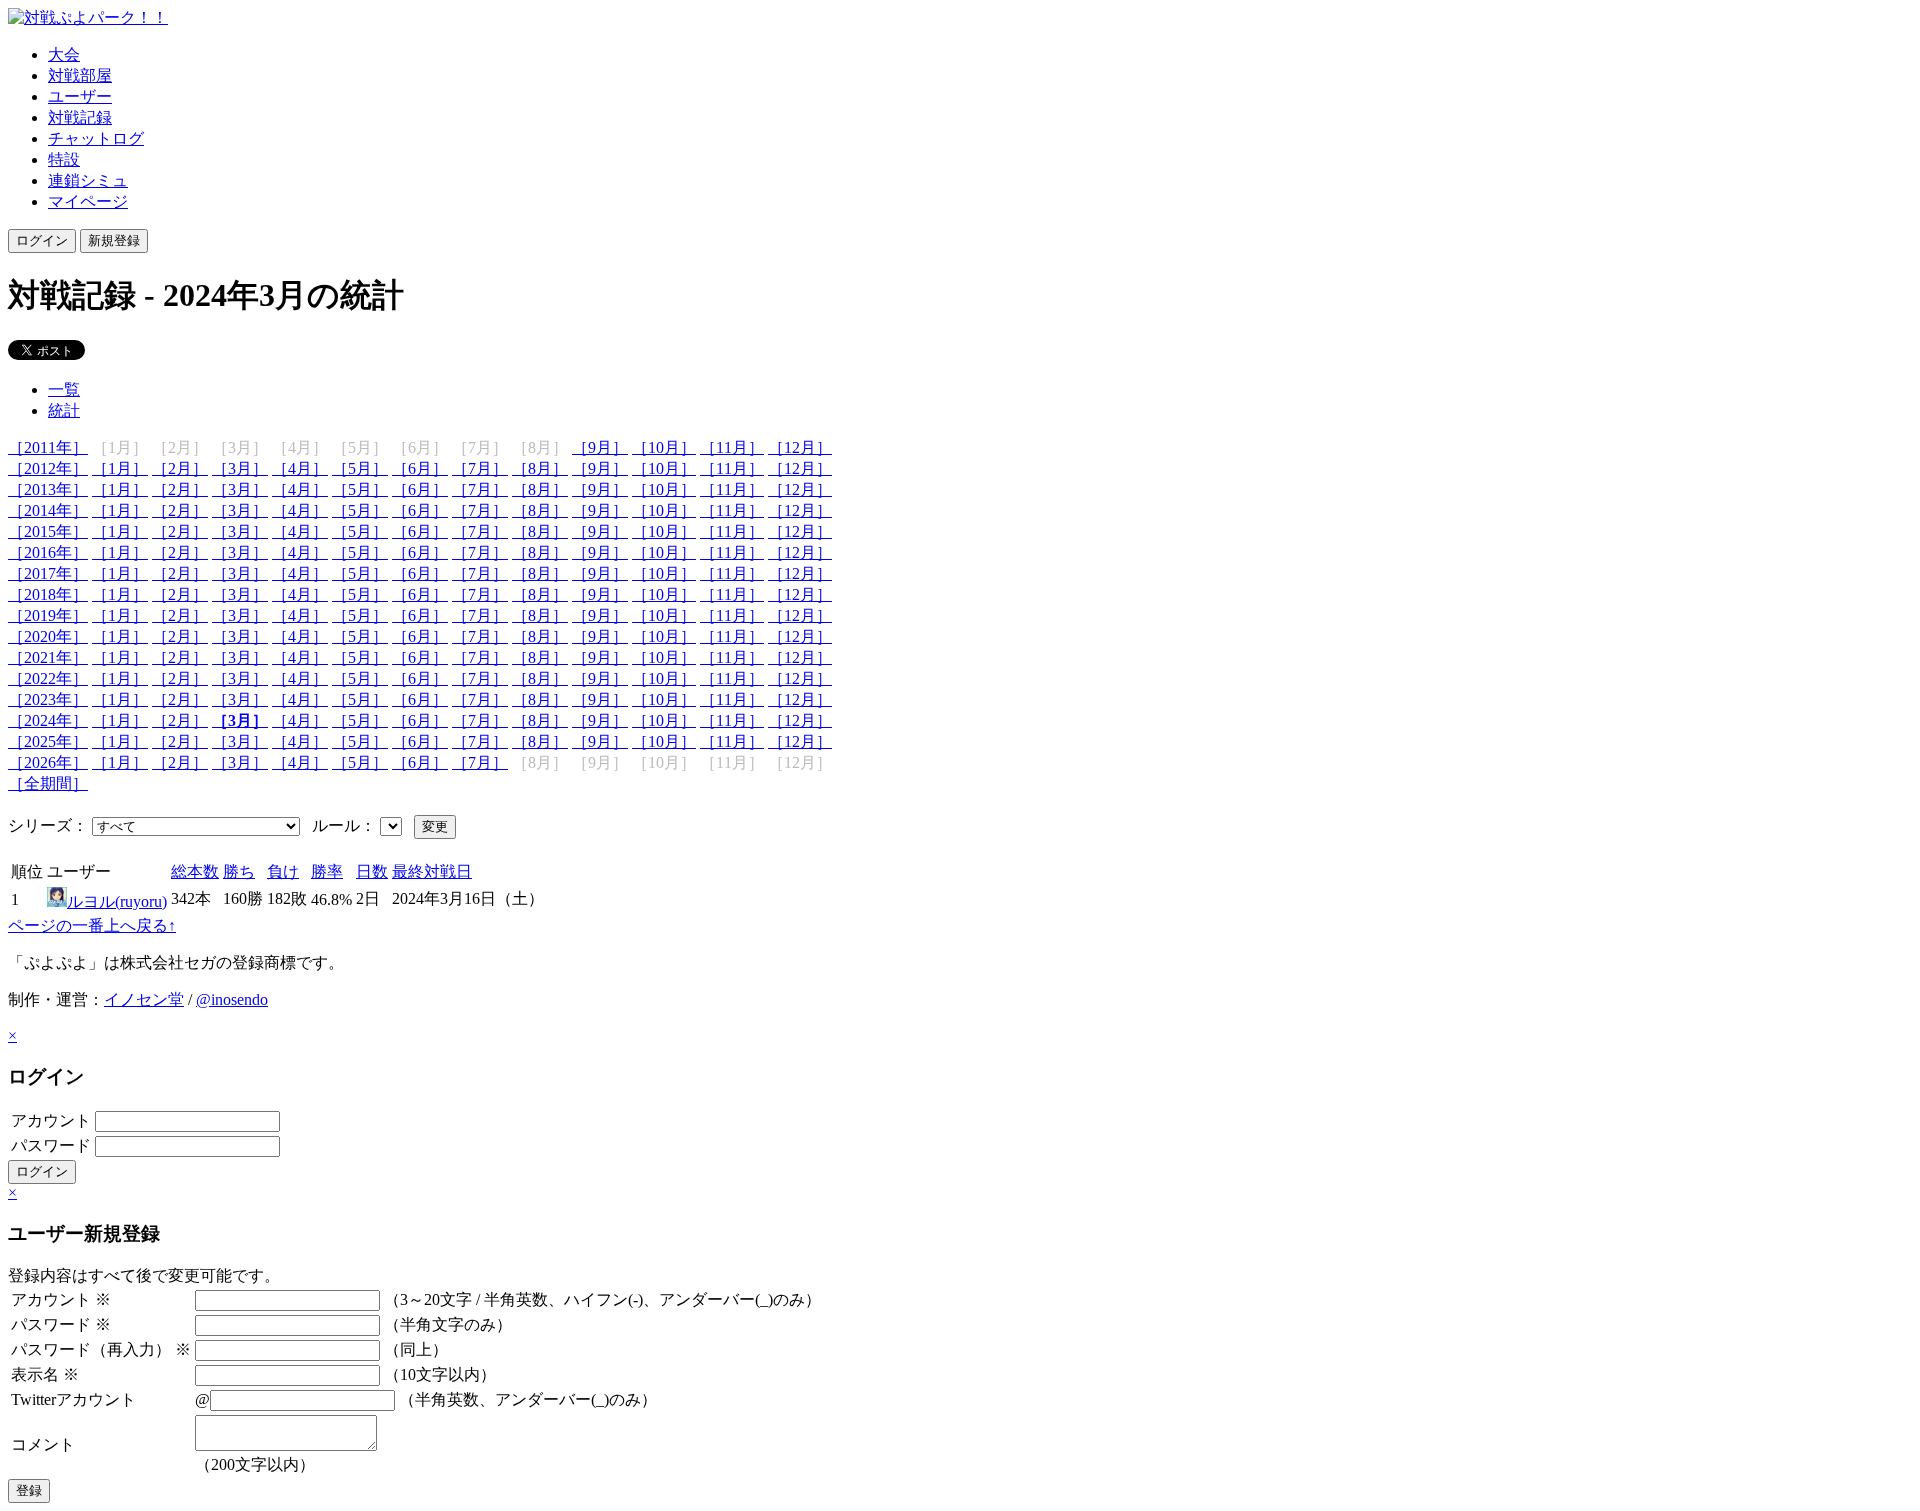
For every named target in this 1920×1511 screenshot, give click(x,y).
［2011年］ (48, 447)
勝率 (327, 871)
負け (283, 871)
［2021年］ (48, 657)
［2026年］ (48, 762)
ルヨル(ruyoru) (117, 901)
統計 (64, 410)
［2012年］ (48, 468)
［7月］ (480, 468)
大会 (64, 54)
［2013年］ (48, 489)
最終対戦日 (432, 871)
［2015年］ (48, 531)
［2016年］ (48, 552)
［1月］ (120, 468)
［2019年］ (48, 615)
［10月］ (664, 447)
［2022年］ (48, 678)
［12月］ (800, 447)
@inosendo (232, 999)
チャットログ (96, 138)
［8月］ (540, 468)
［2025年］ (48, 741)
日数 (372, 871)
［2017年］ (48, 573)
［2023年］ (48, 699)
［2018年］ (48, 594)
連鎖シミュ (88, 180)
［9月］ (600, 447)
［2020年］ (48, 636)
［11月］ (732, 447)
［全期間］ (48, 783)
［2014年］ (48, 510)
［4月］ (300, 468)
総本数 (195, 871)
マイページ (88, 201)
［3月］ (240, 468)
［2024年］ (48, 720)
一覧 (64, 389)
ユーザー (80, 96)
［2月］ (180, 468)
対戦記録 (80, 117)
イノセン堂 (144, 999)
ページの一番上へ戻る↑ (92, 925)
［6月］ (420, 468)
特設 (64, 159)
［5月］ (360, 468)
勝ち (239, 871)
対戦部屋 (80, 75)
